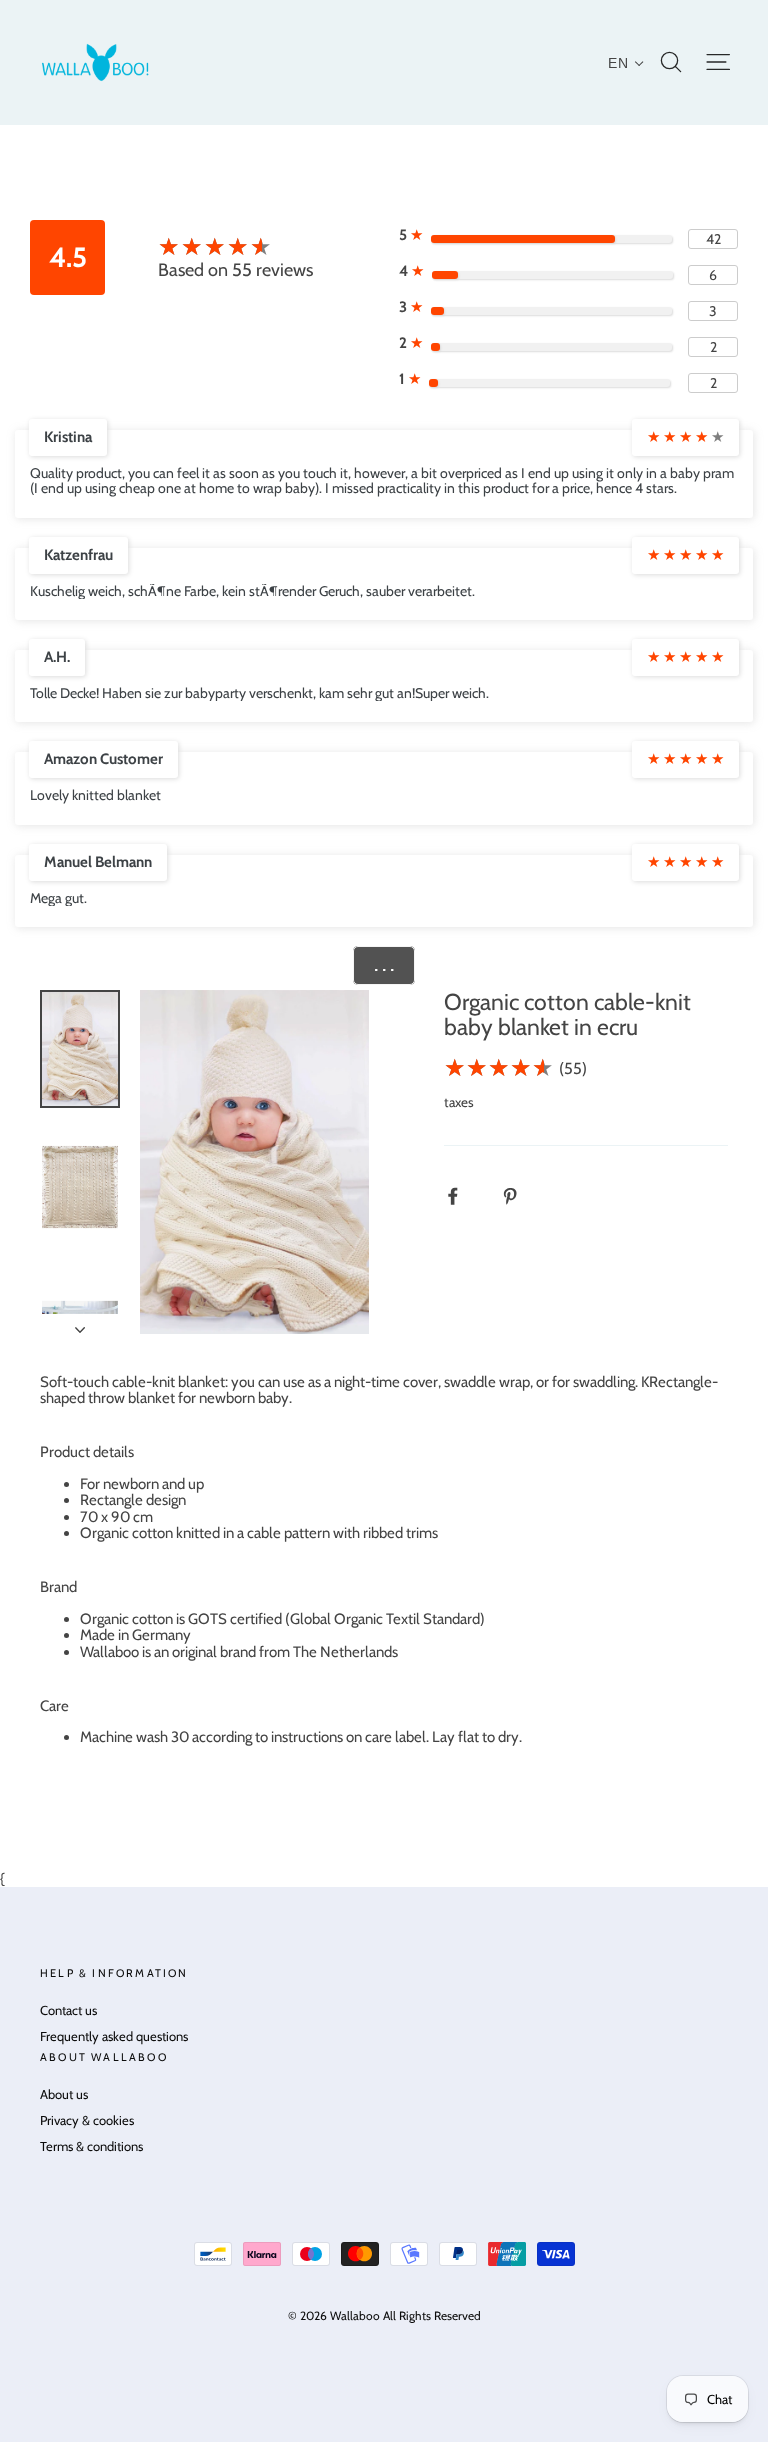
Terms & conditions (91, 2146)
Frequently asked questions (114, 2036)
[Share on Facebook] (463, 1195)
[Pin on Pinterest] (520, 1195)
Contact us (68, 2010)
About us (64, 2094)
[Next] (80, 1324)
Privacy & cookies (87, 2120)
